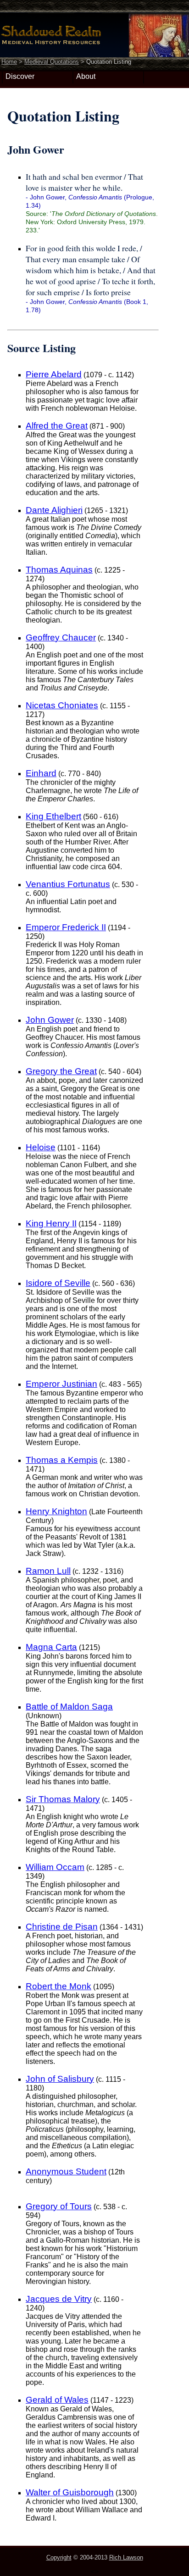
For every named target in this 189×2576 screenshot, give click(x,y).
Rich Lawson (126, 2557)
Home (9, 62)
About (86, 76)
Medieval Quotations (52, 62)
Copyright (59, 2557)
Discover (20, 76)
